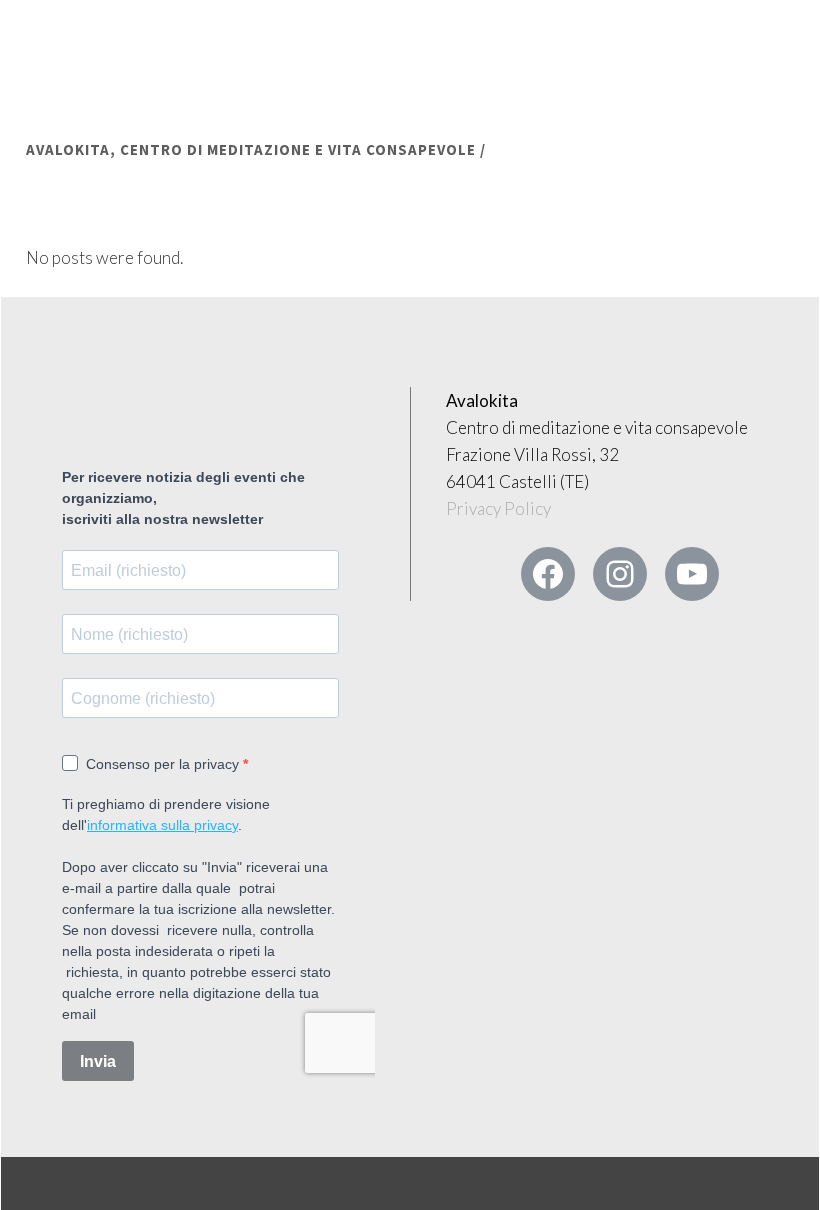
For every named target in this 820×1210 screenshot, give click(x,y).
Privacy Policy (498, 508)
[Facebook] (548, 574)
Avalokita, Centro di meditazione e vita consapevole (251, 149)
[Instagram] (620, 574)
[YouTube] (692, 574)
